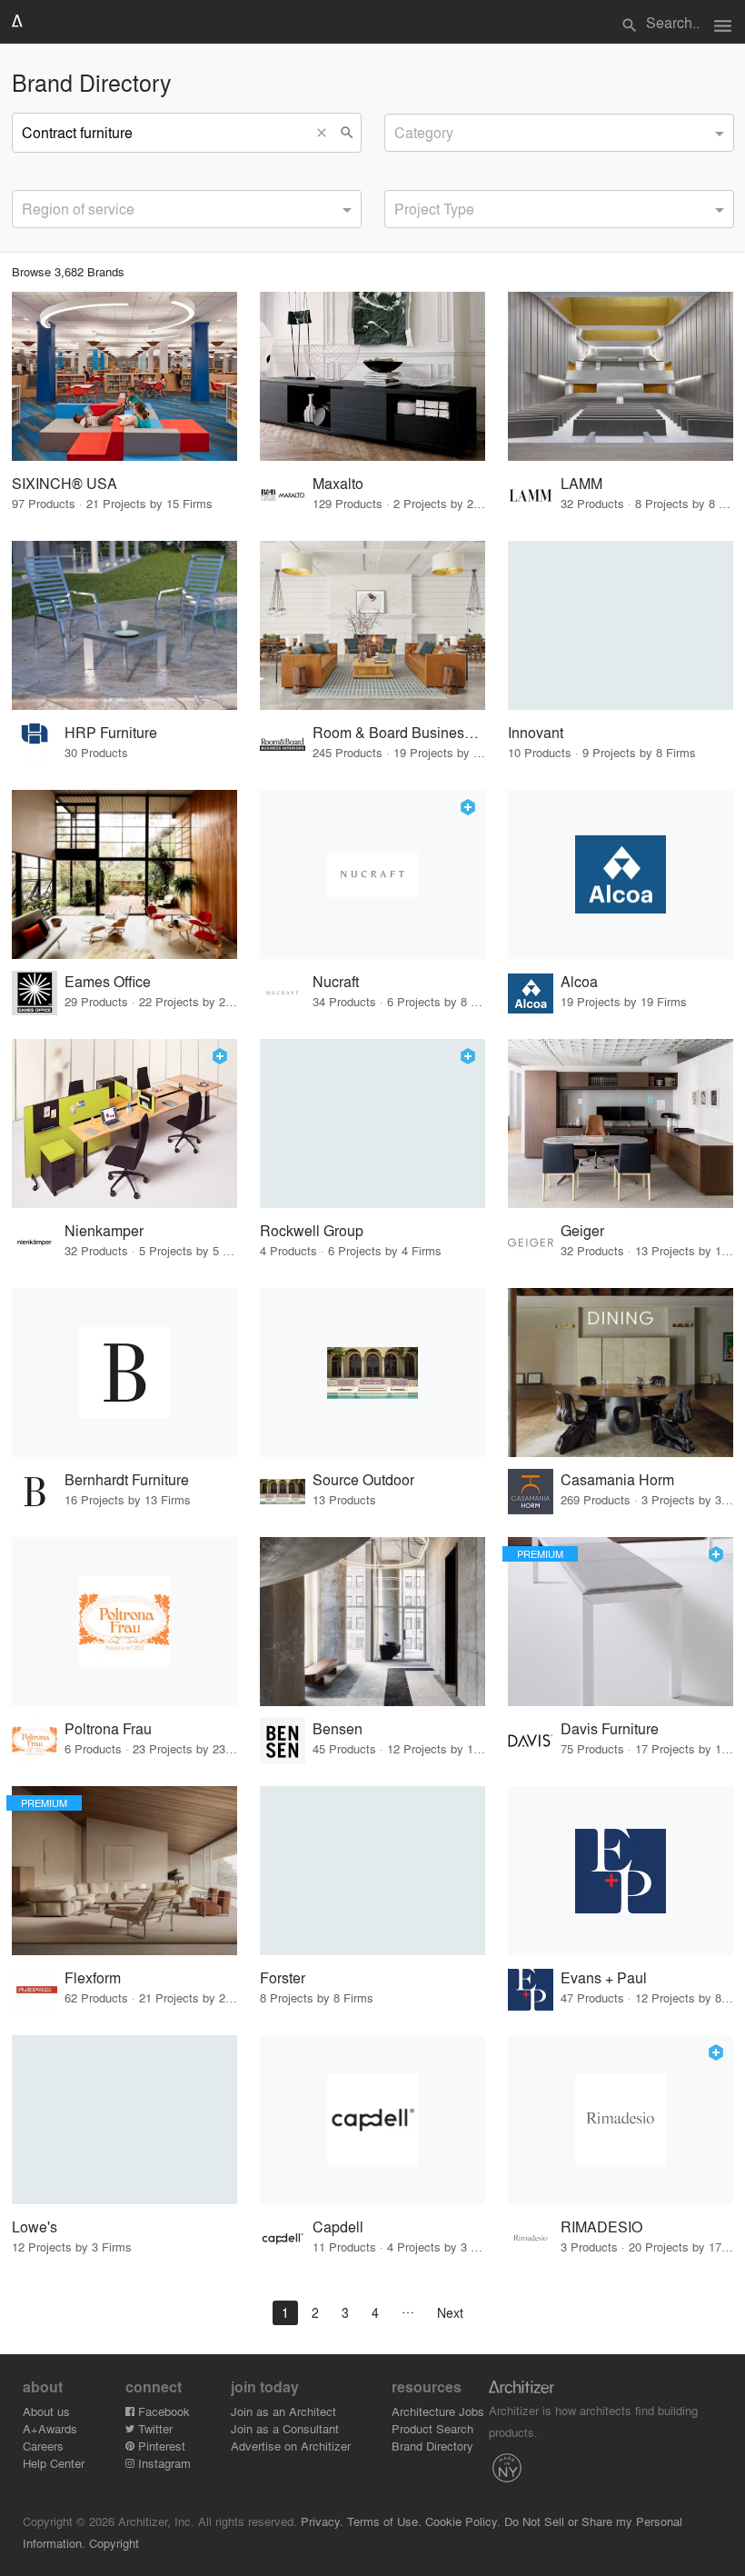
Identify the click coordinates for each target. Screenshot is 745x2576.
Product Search (432, 2428)
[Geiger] (621, 1123)
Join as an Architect (283, 2411)
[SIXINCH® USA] (124, 376)
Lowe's (35, 2227)
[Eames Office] (124, 874)
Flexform (93, 1977)
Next (450, 2312)
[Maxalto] (372, 376)
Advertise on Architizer (291, 2446)
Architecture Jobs (438, 2411)
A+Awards (50, 2428)
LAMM (581, 483)
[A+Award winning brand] (468, 807)
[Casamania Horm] (621, 1373)
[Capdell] (372, 2120)
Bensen (338, 1728)
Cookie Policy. (463, 2521)
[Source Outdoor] (372, 1373)
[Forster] (372, 1871)
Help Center (54, 2463)
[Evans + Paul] (621, 1871)
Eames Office (108, 981)
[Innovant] (621, 625)
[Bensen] (372, 1622)
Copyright (114, 2543)
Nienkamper (104, 1230)
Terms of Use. (384, 2521)
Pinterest (160, 2446)
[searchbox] (400, 130)
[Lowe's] (124, 2120)
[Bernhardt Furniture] (124, 1373)
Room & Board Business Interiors (399, 732)
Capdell (338, 2227)
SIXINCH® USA (65, 483)
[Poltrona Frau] (124, 1622)
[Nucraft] (372, 874)
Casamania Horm (617, 1479)
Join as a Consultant (285, 2428)
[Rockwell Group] (372, 1123)
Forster (283, 1977)
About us (46, 2411)
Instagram (163, 2463)
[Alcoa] (621, 874)
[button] (326, 133)
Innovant (536, 732)
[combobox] (559, 133)
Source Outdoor (363, 1479)
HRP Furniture (111, 732)
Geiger (582, 1230)
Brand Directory (432, 2446)
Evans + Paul (604, 1977)
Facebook (162, 2411)
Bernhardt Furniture (127, 1479)
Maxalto (338, 483)
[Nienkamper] (124, 1123)
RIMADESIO (601, 2227)
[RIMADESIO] (621, 2120)
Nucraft (336, 981)
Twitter (154, 2428)
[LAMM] (621, 376)
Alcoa (579, 981)
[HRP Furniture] (124, 625)
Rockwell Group (312, 1230)
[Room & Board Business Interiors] (372, 625)
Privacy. (322, 2521)
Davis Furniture (610, 1728)
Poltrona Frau (108, 1728)
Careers (43, 2446)
